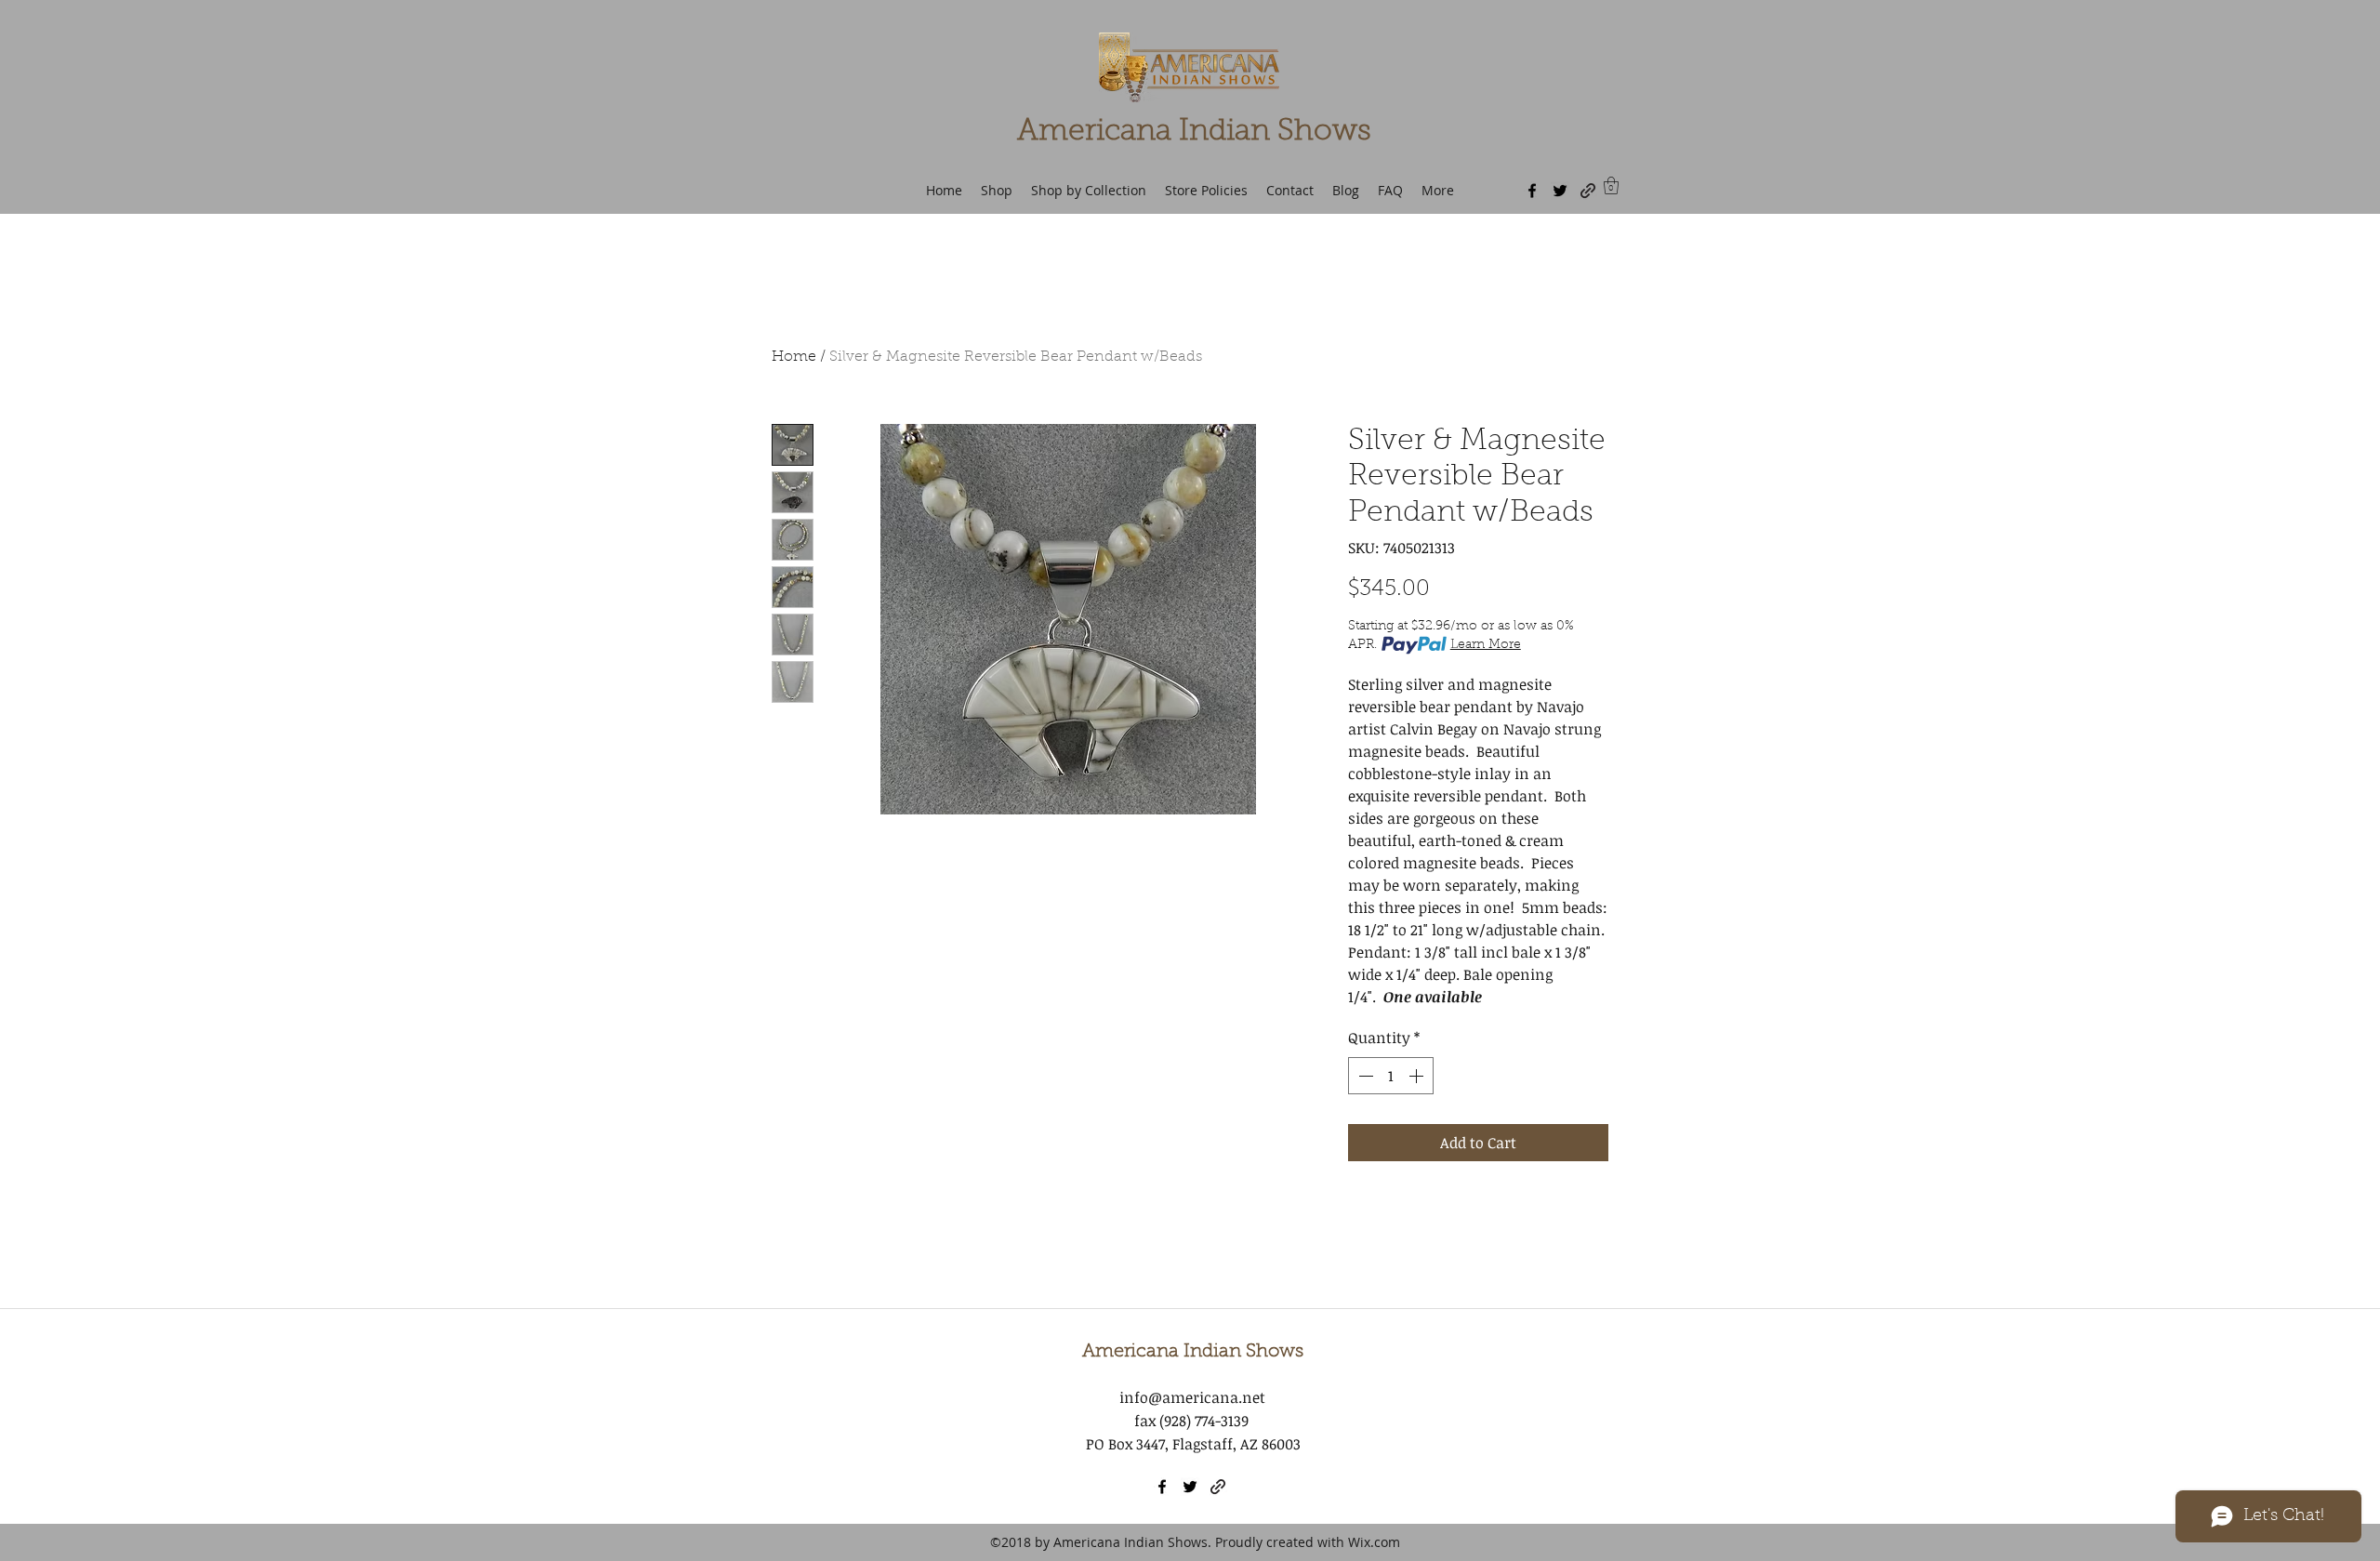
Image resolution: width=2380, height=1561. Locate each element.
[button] (1611, 185)
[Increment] (1418, 1076)
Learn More (1486, 645)
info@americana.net (1192, 1397)
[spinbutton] (1391, 1076)
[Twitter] (1560, 191)
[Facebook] (1532, 191)
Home (794, 357)
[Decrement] (1364, 1076)
